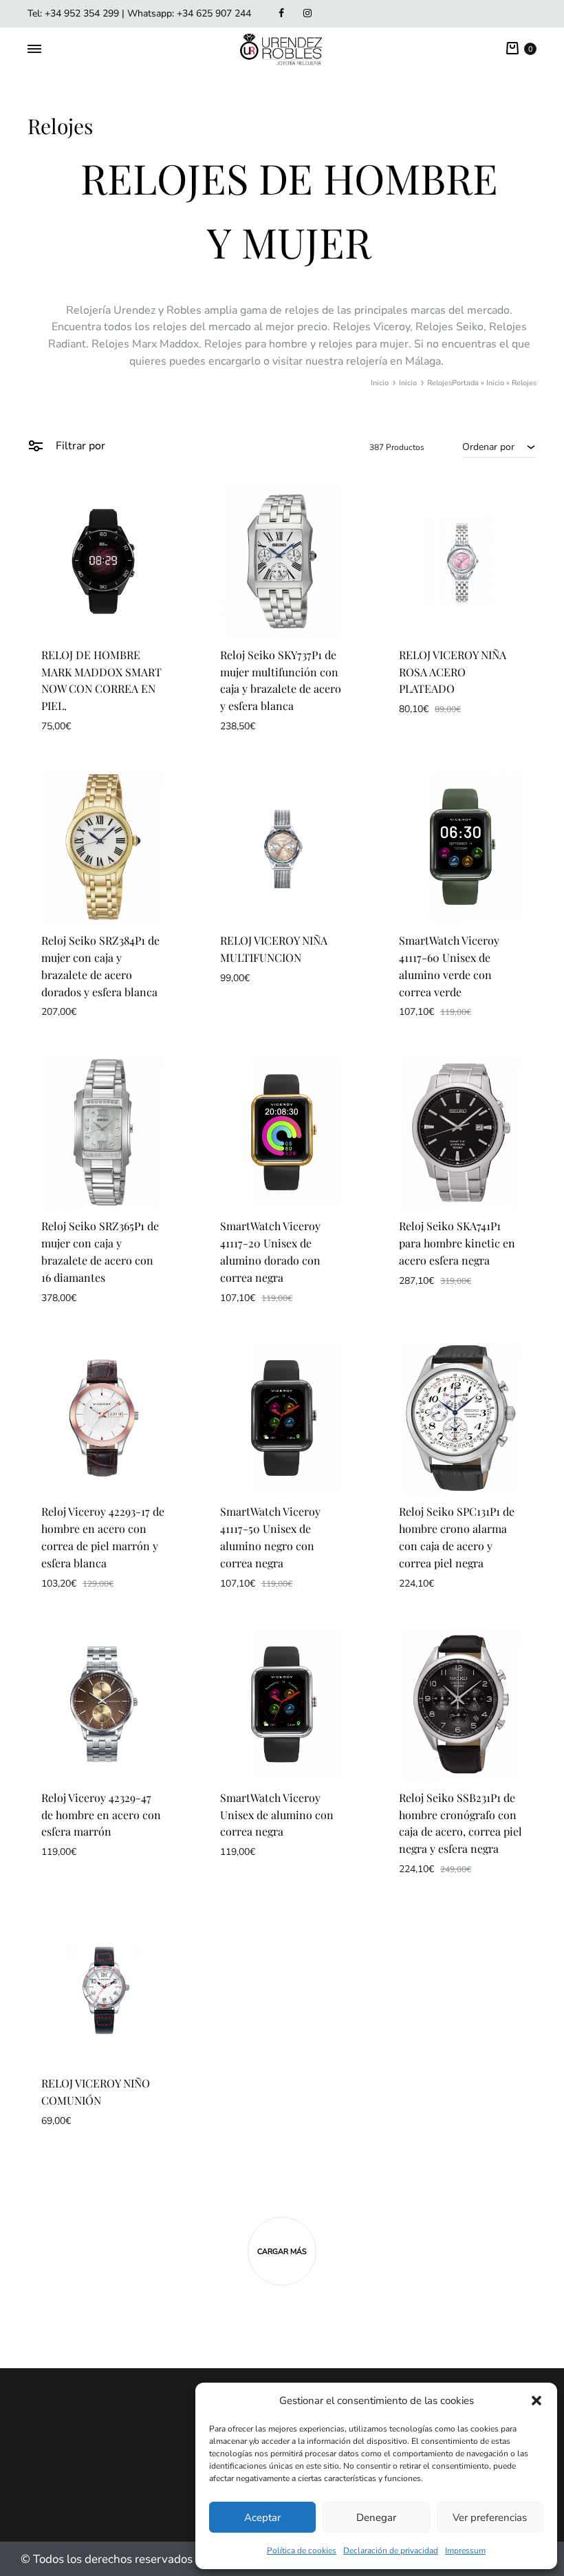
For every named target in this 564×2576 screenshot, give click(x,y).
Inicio (495, 383)
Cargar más (282, 2252)
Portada (465, 383)
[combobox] (499, 447)
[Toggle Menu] (34, 50)
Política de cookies (302, 2551)
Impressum (465, 2551)
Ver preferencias (490, 2518)
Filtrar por (79, 446)
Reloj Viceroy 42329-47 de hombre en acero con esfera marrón (101, 1815)
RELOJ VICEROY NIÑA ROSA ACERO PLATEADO (453, 672)
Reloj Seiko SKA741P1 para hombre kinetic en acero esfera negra (457, 1243)
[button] (536, 2401)
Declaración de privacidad (391, 2551)
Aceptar (262, 2518)
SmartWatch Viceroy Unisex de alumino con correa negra (277, 1815)
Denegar (376, 2518)
